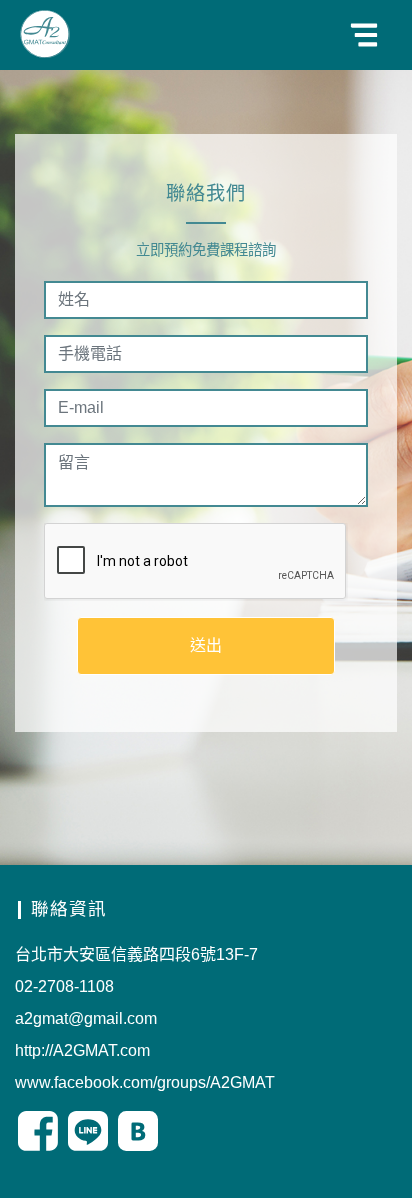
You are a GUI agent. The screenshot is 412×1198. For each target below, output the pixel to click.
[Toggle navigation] (364, 35)
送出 (206, 645)
